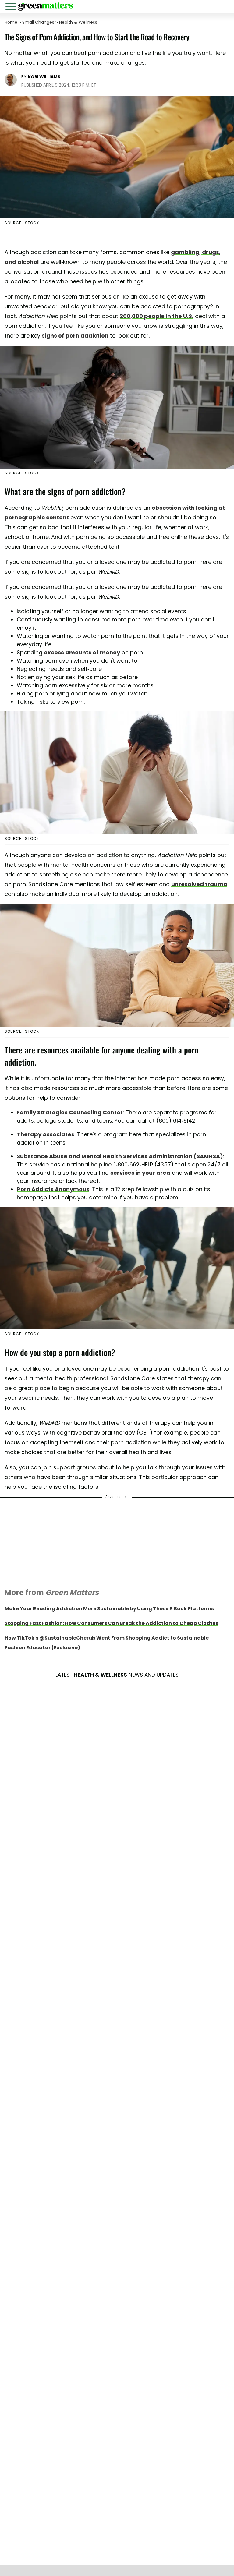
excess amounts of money (82, 652)
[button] (12, 7)
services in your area (140, 1173)
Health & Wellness (78, 22)
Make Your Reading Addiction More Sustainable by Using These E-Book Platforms (109, 1609)
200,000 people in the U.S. (157, 316)
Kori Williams (44, 77)
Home (11, 22)
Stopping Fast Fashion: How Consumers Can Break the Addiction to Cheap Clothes (111, 1623)
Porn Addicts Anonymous (53, 1189)
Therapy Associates (46, 1134)
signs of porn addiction (75, 336)
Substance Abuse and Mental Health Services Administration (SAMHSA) (120, 1156)
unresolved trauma (199, 884)
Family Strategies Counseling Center (70, 1112)
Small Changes (38, 22)
